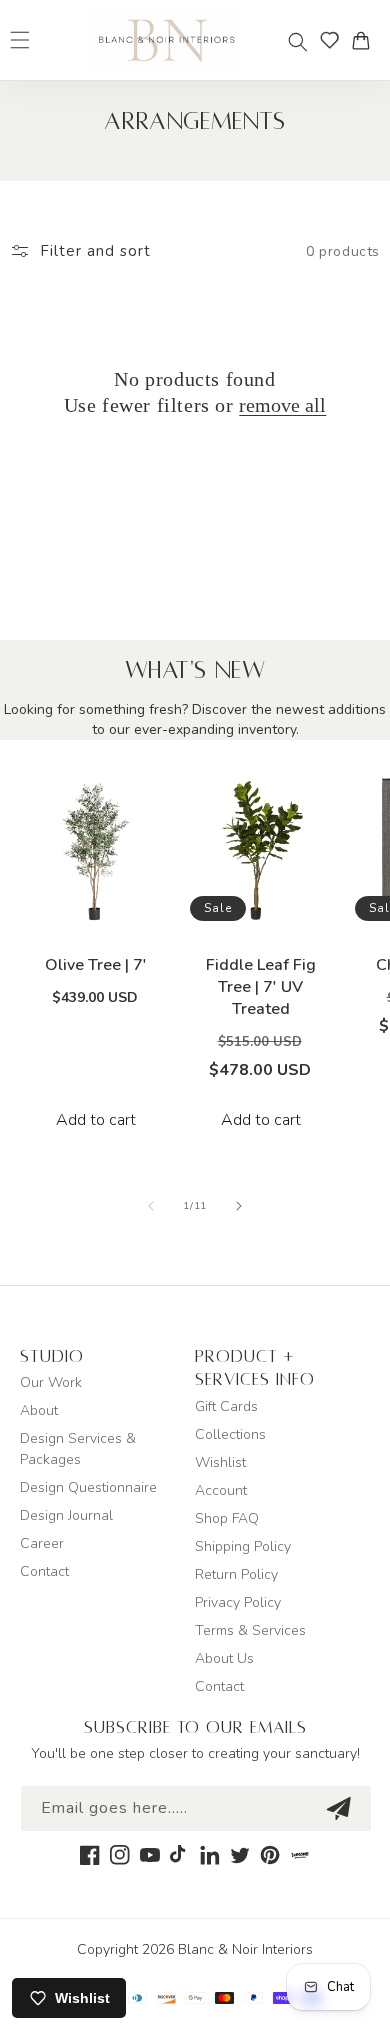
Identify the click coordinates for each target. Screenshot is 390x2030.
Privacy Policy (238, 1602)
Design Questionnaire (88, 1487)
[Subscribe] (338, 1808)
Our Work (51, 1382)
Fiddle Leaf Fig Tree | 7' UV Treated (261, 987)
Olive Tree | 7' (96, 965)
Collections (230, 1434)
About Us (224, 1658)
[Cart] (366, 40)
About (39, 1410)
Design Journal (66, 1515)
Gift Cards (226, 1406)
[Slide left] (151, 1206)
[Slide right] (239, 1206)
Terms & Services (250, 1630)
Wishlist (220, 1462)
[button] (298, 42)
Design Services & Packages (78, 1449)
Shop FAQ (227, 1518)
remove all (282, 405)
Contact (44, 1571)
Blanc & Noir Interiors (245, 1949)
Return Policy (236, 1574)
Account (221, 1490)
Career (42, 1543)
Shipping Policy (243, 1546)
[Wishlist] (330, 40)
